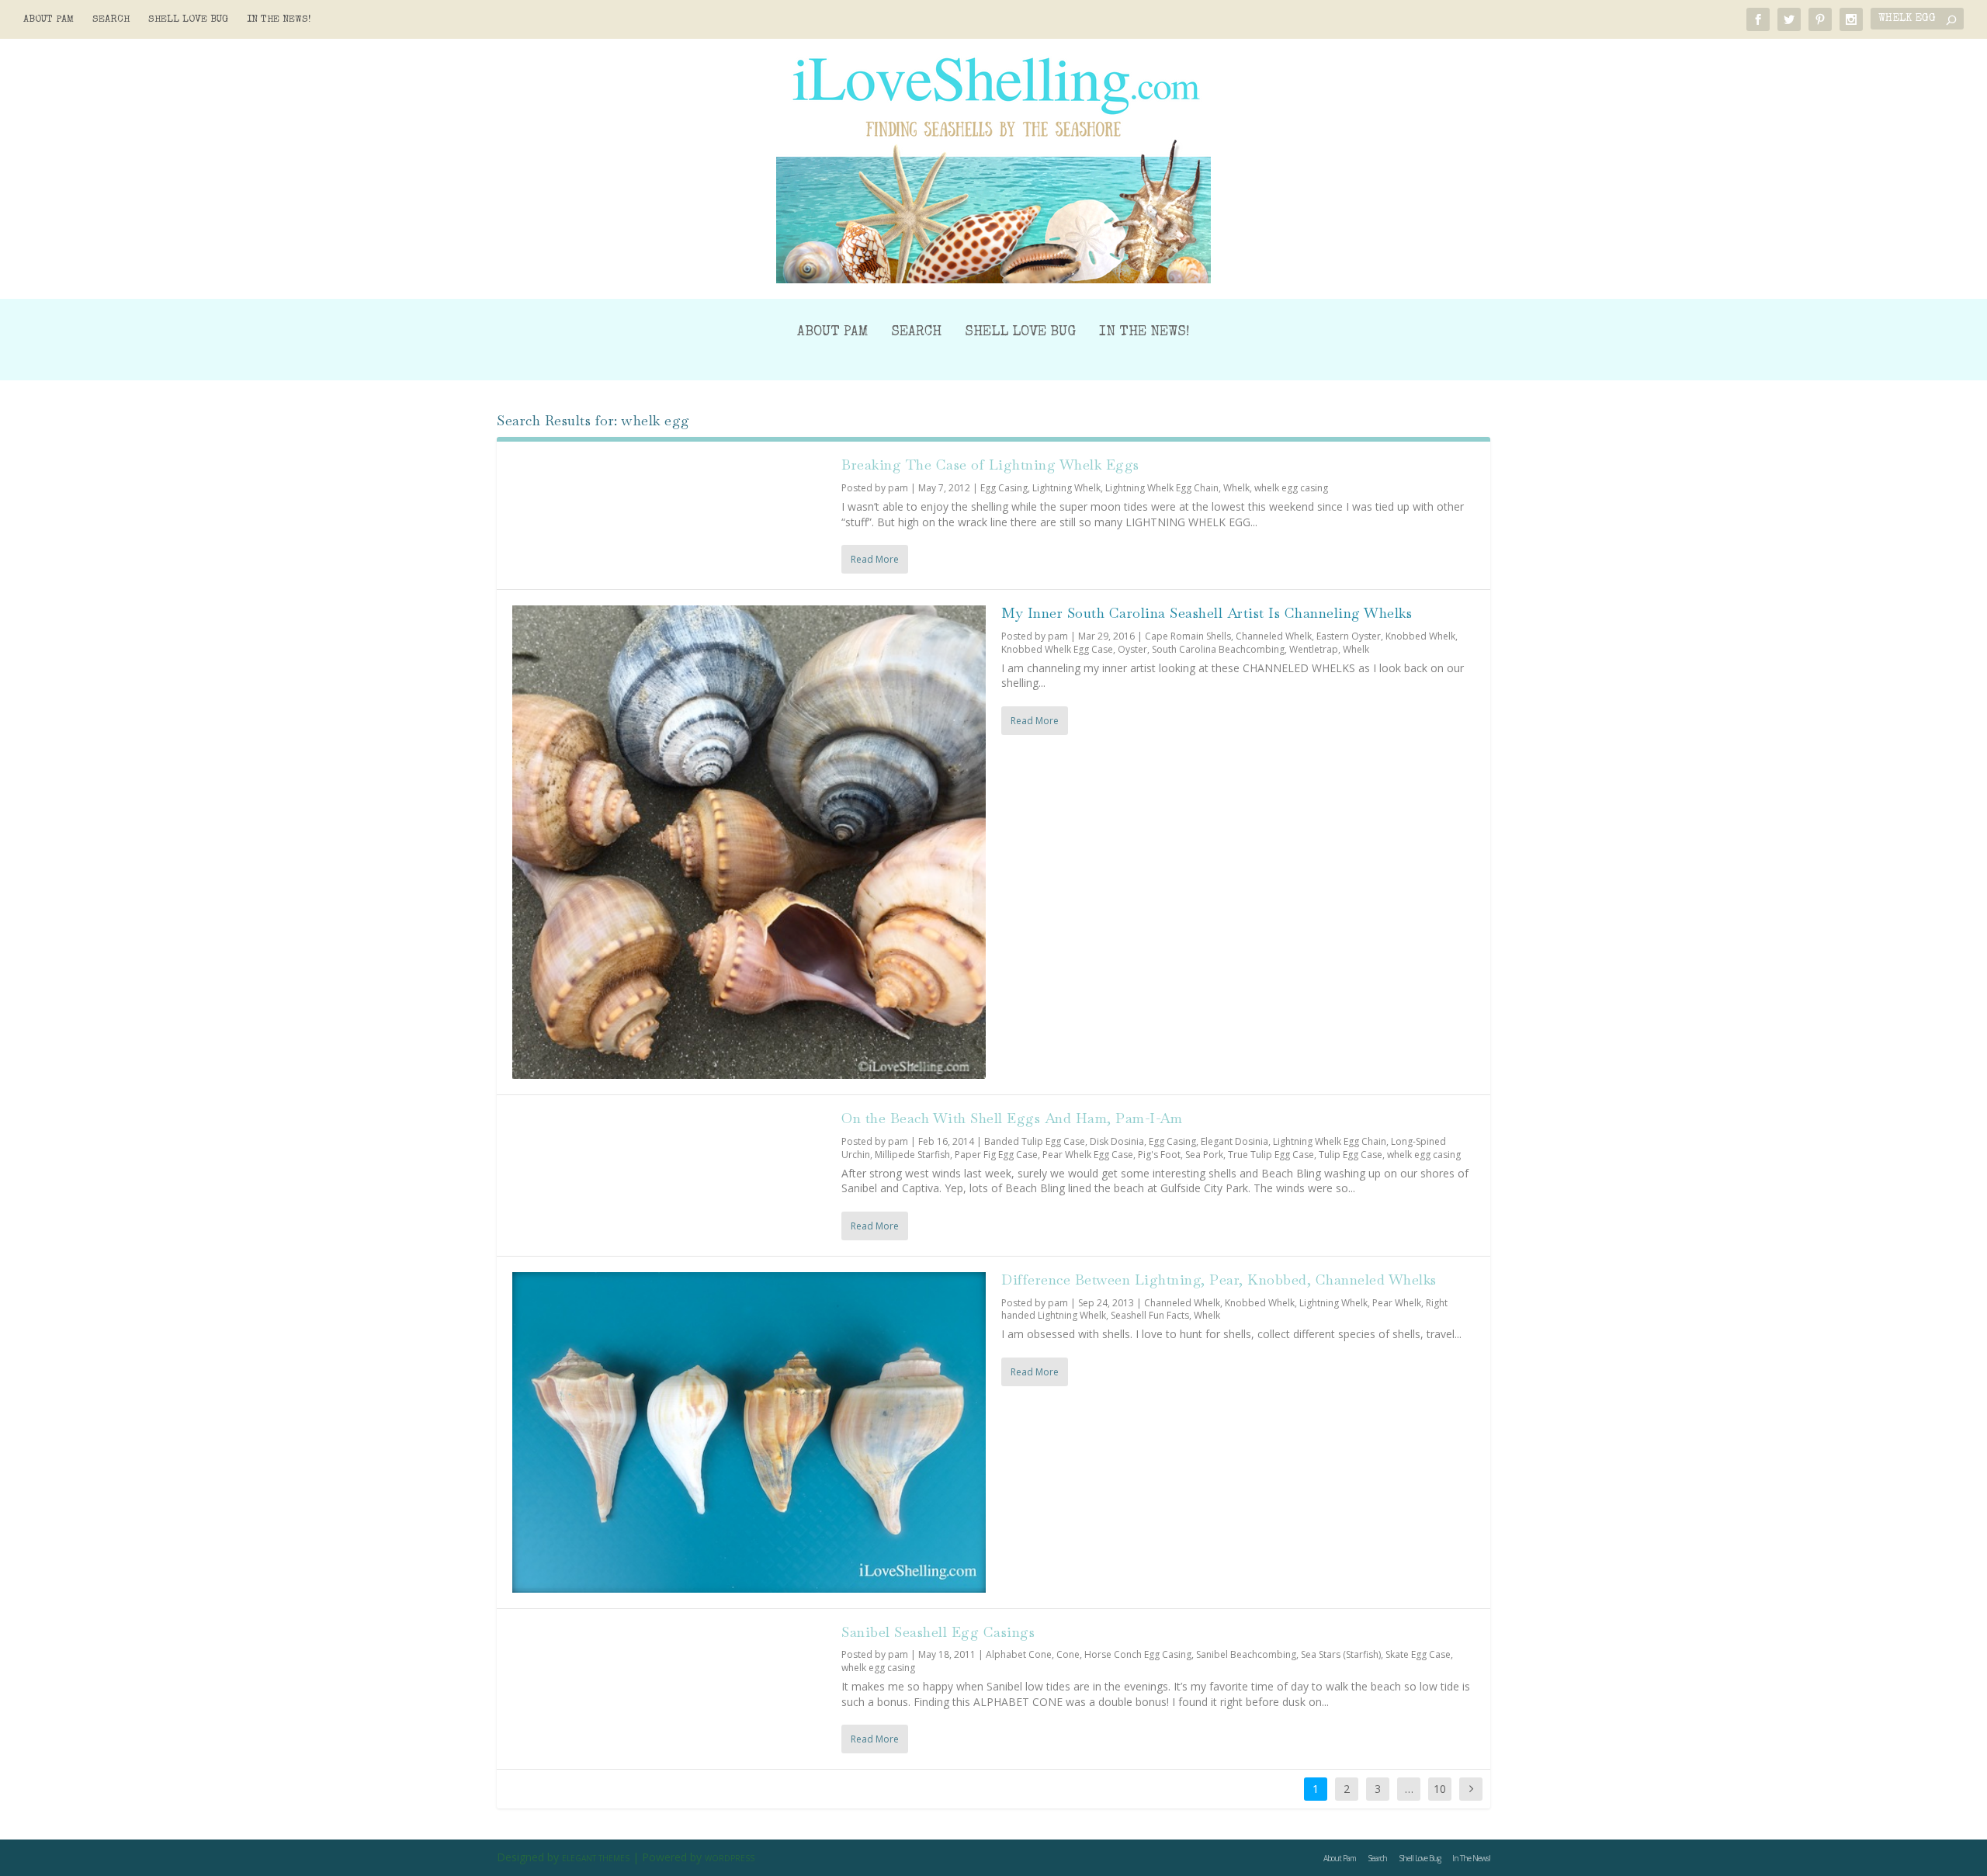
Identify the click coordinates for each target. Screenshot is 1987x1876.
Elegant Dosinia (1235, 1141)
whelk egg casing (1291, 488)
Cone (1068, 1654)
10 (1440, 1789)
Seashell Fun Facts (1150, 1315)
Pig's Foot (1159, 1155)
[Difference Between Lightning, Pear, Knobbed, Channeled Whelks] (749, 1432)
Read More (875, 559)
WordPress (730, 1858)
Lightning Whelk (1066, 488)
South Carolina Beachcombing (1218, 649)
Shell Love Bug (188, 20)
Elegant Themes (596, 1858)
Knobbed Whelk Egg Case (1057, 649)
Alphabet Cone (1019, 1654)
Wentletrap (1314, 649)
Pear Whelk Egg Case (1088, 1155)
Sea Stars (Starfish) (1341, 1654)
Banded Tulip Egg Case (1035, 1141)
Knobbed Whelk (1420, 636)
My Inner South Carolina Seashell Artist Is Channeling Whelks (1207, 613)
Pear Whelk (1397, 1303)
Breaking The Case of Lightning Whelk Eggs (990, 465)
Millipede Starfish (912, 1155)
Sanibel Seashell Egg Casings (938, 1632)
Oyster (1132, 649)
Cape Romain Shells (1188, 636)
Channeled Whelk (1274, 636)
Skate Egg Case (1418, 1654)
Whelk (1236, 488)
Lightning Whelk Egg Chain (1162, 488)
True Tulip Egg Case (1271, 1155)
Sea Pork (1204, 1155)
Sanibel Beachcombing (1246, 1654)
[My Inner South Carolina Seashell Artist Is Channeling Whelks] (749, 842)
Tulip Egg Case (1351, 1155)
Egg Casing (1004, 488)
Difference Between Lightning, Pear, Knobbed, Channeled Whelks (1219, 1280)
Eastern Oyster (1349, 636)
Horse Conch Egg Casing (1138, 1654)
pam (898, 488)
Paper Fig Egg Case (996, 1155)
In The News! (279, 20)
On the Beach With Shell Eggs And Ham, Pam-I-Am (1012, 1118)
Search (111, 20)
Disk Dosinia (1117, 1141)
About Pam (49, 20)
